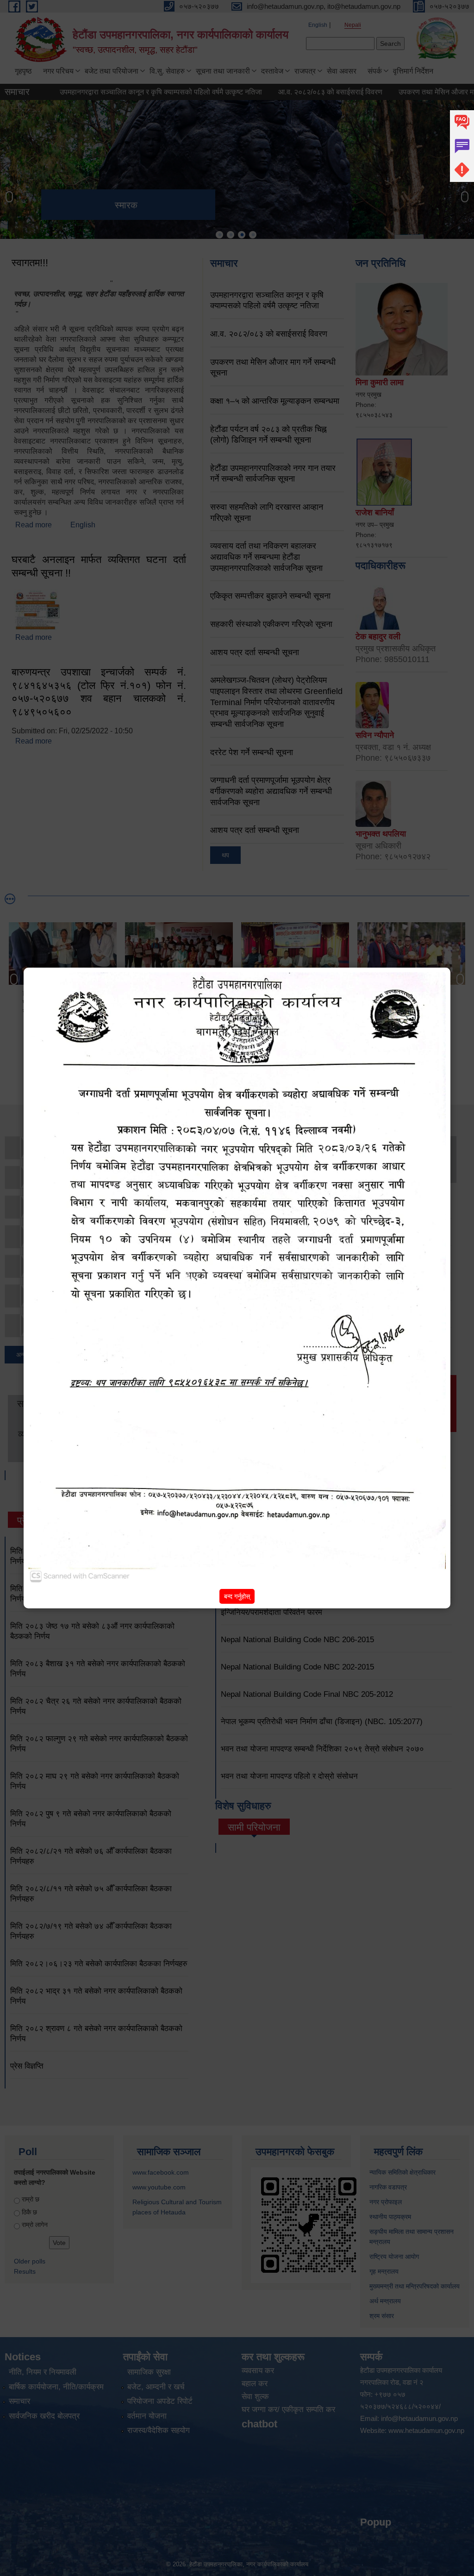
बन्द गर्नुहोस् (237, 1596)
